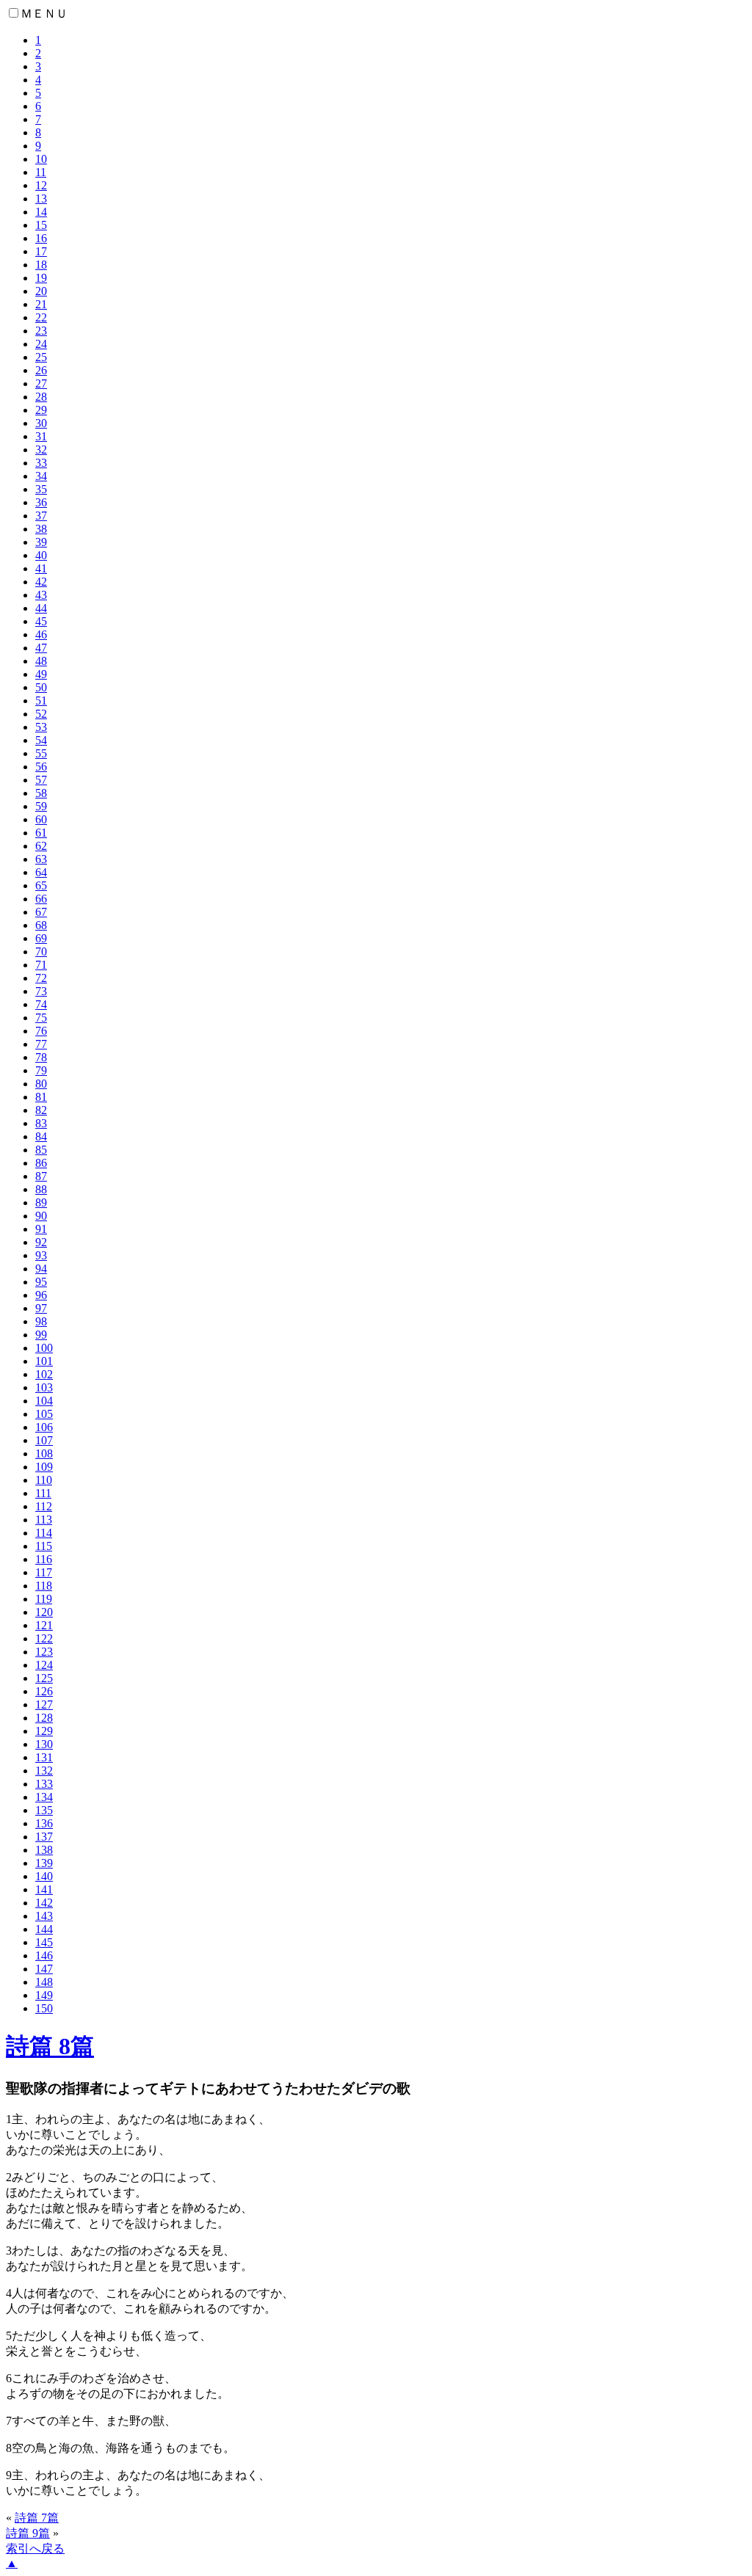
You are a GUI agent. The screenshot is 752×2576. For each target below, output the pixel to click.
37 (41, 516)
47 (41, 648)
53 (41, 727)
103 (44, 1387)
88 (41, 1189)
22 (41, 317)
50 (41, 687)
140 (44, 1876)
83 (41, 1123)
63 (41, 859)
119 (44, 1599)
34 (41, 476)
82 (41, 1110)
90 (41, 1216)
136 (44, 1823)
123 (44, 1652)
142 (44, 1903)
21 (41, 304)
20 (41, 291)
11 (41, 172)
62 (41, 846)
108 (44, 1453)
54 (41, 740)
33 (41, 463)
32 (41, 450)
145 (44, 1942)
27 (41, 383)
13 (41, 199)
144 (44, 1929)
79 (41, 1070)
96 (41, 1295)
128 (44, 1718)
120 (44, 1612)
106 (44, 1427)
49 (41, 674)
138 (44, 1850)
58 (41, 793)
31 (41, 436)
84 (41, 1136)
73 (41, 991)
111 (43, 1493)
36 (41, 502)
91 (41, 1229)
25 (41, 357)
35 (41, 489)
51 (41, 701)
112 (44, 1506)
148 (44, 1982)
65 (41, 885)
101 (44, 1361)
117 (44, 1572)
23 (41, 331)
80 (41, 1084)
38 (41, 529)
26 (41, 370)
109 (44, 1467)
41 (41, 568)
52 (41, 714)
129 (44, 1731)
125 (44, 1678)
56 (41, 767)
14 (41, 212)
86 (41, 1163)
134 (44, 1797)
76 (41, 1031)
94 (41, 1269)
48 (41, 661)
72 (41, 978)
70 (41, 952)
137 (44, 1837)
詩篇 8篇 (50, 2046)
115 (44, 1546)
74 (41, 1004)
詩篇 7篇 (37, 2518)
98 (41, 1321)
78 (41, 1057)
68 (41, 925)
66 (41, 899)
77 (41, 1044)
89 (41, 1203)
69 (41, 938)
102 (44, 1374)
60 (41, 819)
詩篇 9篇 (28, 2533)
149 (44, 1995)
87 (41, 1176)
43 (41, 595)
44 (41, 608)
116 (44, 1559)
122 (44, 1638)
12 (41, 185)
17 (41, 251)
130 (44, 1744)
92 (41, 1242)
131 (44, 1757)
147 (44, 1969)
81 (41, 1097)
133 (44, 1784)
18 (41, 265)
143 (44, 1916)
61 (41, 833)
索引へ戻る (35, 2548)
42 (41, 582)
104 (44, 1401)
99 (41, 1335)
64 (41, 872)
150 (44, 2008)
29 (41, 410)
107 (44, 1440)
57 (41, 780)
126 (44, 1691)
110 (44, 1480)
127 (44, 1704)
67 (41, 912)
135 (44, 1810)
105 (44, 1414)
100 (44, 1348)
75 (41, 1018)
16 (41, 238)
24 (41, 344)
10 (41, 159)
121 (44, 1625)
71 (41, 965)
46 (41, 634)
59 (41, 806)
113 (44, 1520)
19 (41, 278)
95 (41, 1282)
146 (44, 1955)
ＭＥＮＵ (44, 14)
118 (44, 1586)
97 (41, 1308)
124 (44, 1665)
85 (41, 1150)
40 (41, 555)
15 (41, 225)
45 (41, 621)
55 (41, 753)
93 (41, 1255)
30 (41, 423)
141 (44, 1889)
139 (44, 1863)
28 (41, 397)
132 (44, 1771)
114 (44, 1533)
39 (41, 542)
